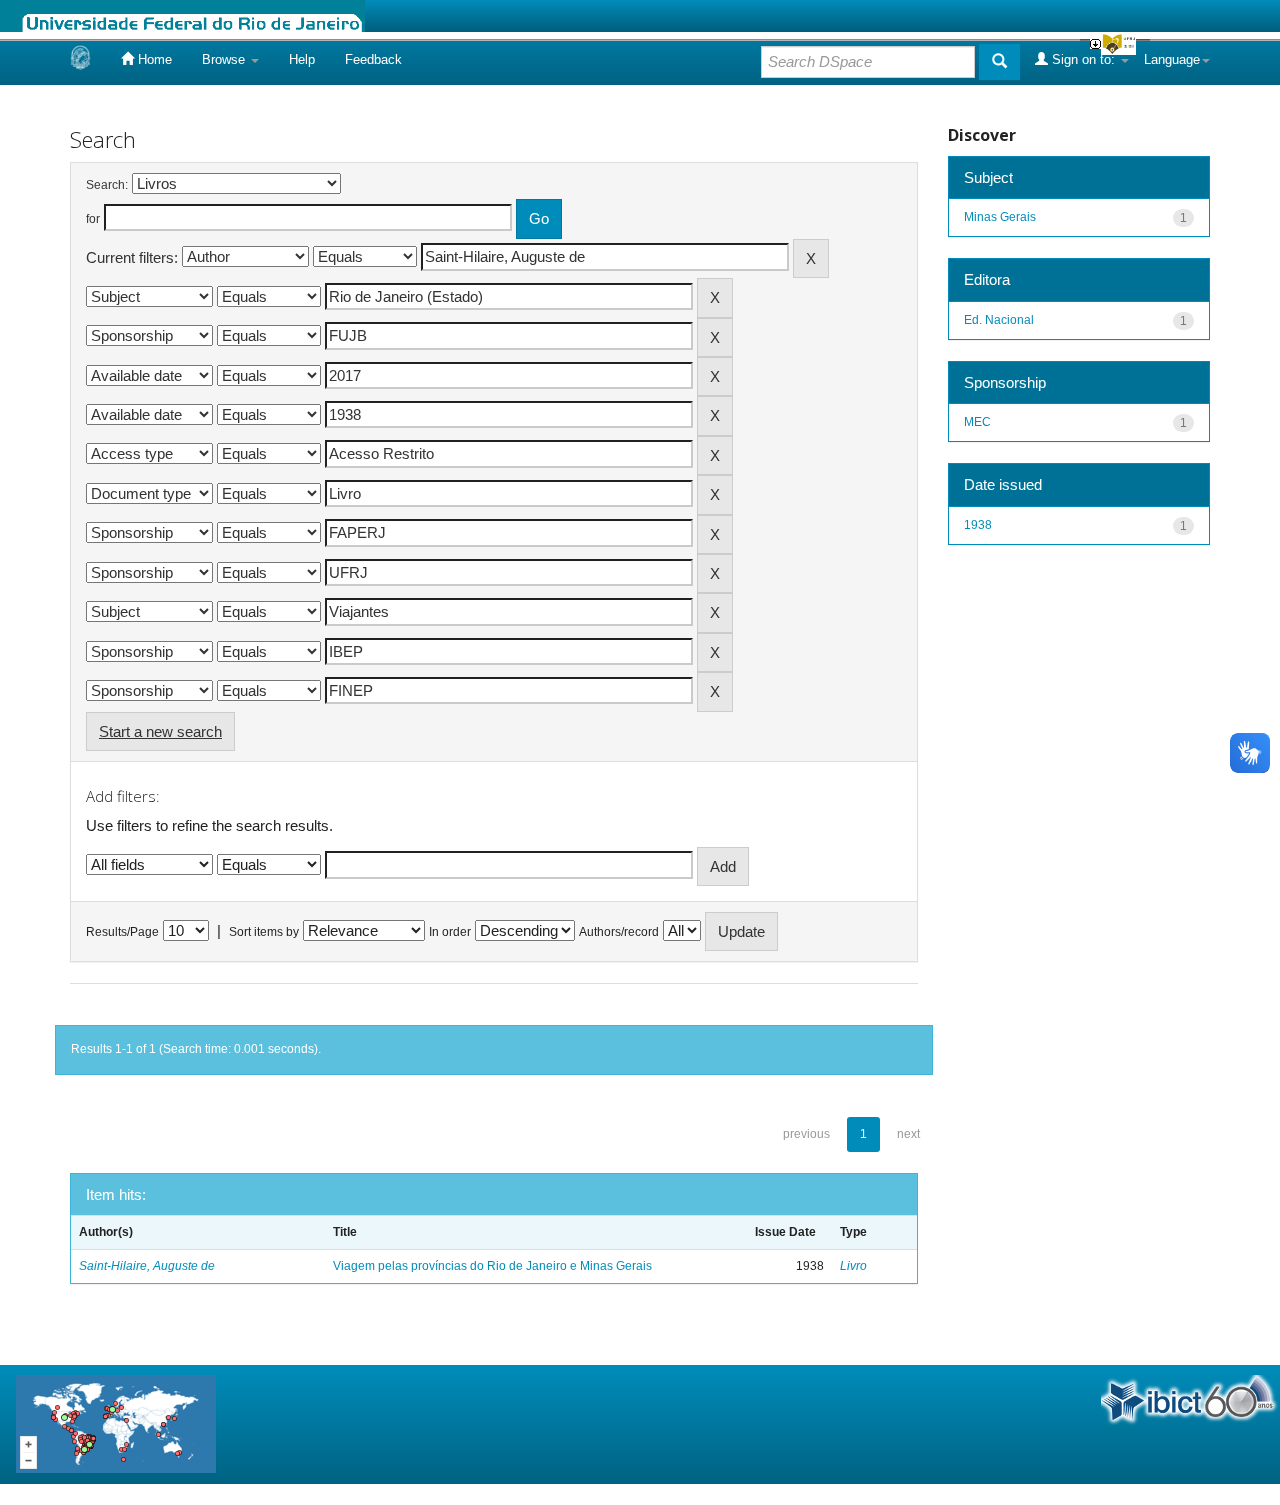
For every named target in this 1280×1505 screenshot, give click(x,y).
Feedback (373, 59)
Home (153, 59)
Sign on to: (1083, 59)
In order (450, 932)
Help (302, 59)
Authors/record (619, 932)
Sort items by (264, 932)
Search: (107, 185)
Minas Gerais (1000, 217)
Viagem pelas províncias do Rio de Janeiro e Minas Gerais (492, 1266)
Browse (225, 59)
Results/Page (122, 932)
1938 (978, 525)
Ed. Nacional (999, 320)
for (93, 219)
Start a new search (160, 731)
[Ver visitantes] (116, 1423)
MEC (977, 422)
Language (1172, 59)
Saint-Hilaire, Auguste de (147, 1266)
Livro (853, 1266)
